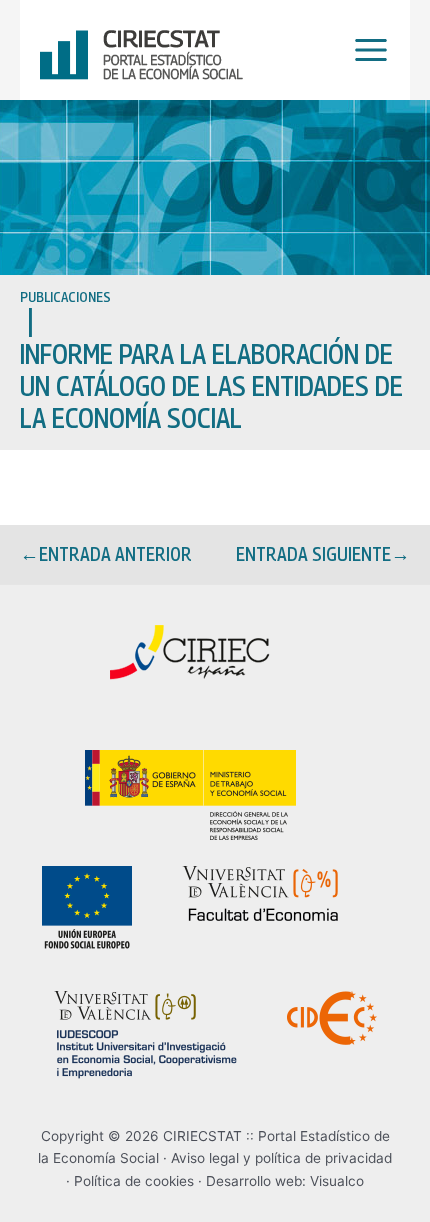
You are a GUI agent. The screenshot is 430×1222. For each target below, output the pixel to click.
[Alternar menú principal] (366, 50)
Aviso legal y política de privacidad (281, 1158)
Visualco (337, 1181)
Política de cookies (134, 1181)
